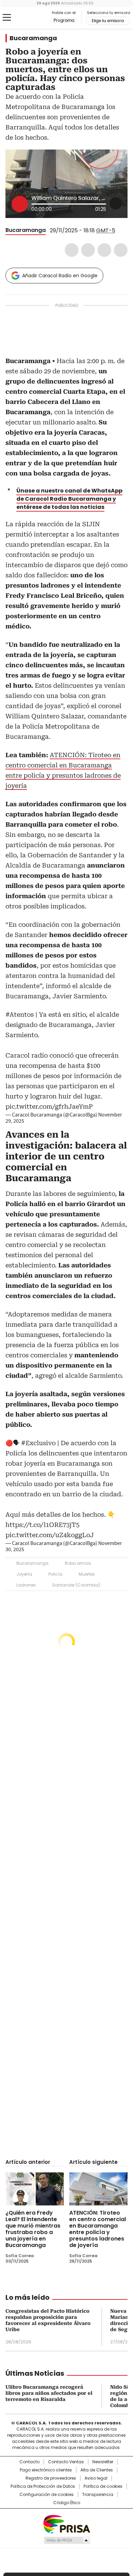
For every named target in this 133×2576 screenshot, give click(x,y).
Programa (64, 20)
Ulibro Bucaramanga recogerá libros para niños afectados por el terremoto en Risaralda (49, 2393)
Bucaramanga (33, 38)
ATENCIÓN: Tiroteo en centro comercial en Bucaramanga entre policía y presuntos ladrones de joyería (98, 2229)
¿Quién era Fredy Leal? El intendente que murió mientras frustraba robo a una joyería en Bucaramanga (33, 2229)
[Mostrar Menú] (7, 17)
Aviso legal (96, 2478)
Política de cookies (103, 2486)
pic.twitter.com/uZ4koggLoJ (50, 1535)
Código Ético (67, 2503)
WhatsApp (121, 250)
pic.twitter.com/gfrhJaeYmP (49, 1106)
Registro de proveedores (51, 2478)
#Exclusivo (38, 1443)
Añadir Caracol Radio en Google (60, 276)
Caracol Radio (34, 18)
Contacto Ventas (66, 2462)
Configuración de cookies (47, 2495)
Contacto (29, 2462)
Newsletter (103, 2462)
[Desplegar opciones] (116, 203)
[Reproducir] (20, 204)
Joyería (24, 1574)
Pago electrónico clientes (46, 2470)
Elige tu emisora (108, 21)
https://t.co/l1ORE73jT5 (42, 1525)
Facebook (72, 250)
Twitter (88, 250)
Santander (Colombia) (76, 1585)
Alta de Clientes (97, 2470)
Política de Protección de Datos (43, 2486)
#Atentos (20, 1014)
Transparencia (98, 2495)
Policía (55, 1574)
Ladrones (26, 1585)
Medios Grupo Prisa (67, 2540)
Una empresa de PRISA (66, 2524)
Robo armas (78, 1563)
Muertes (87, 1574)
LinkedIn (104, 250)
